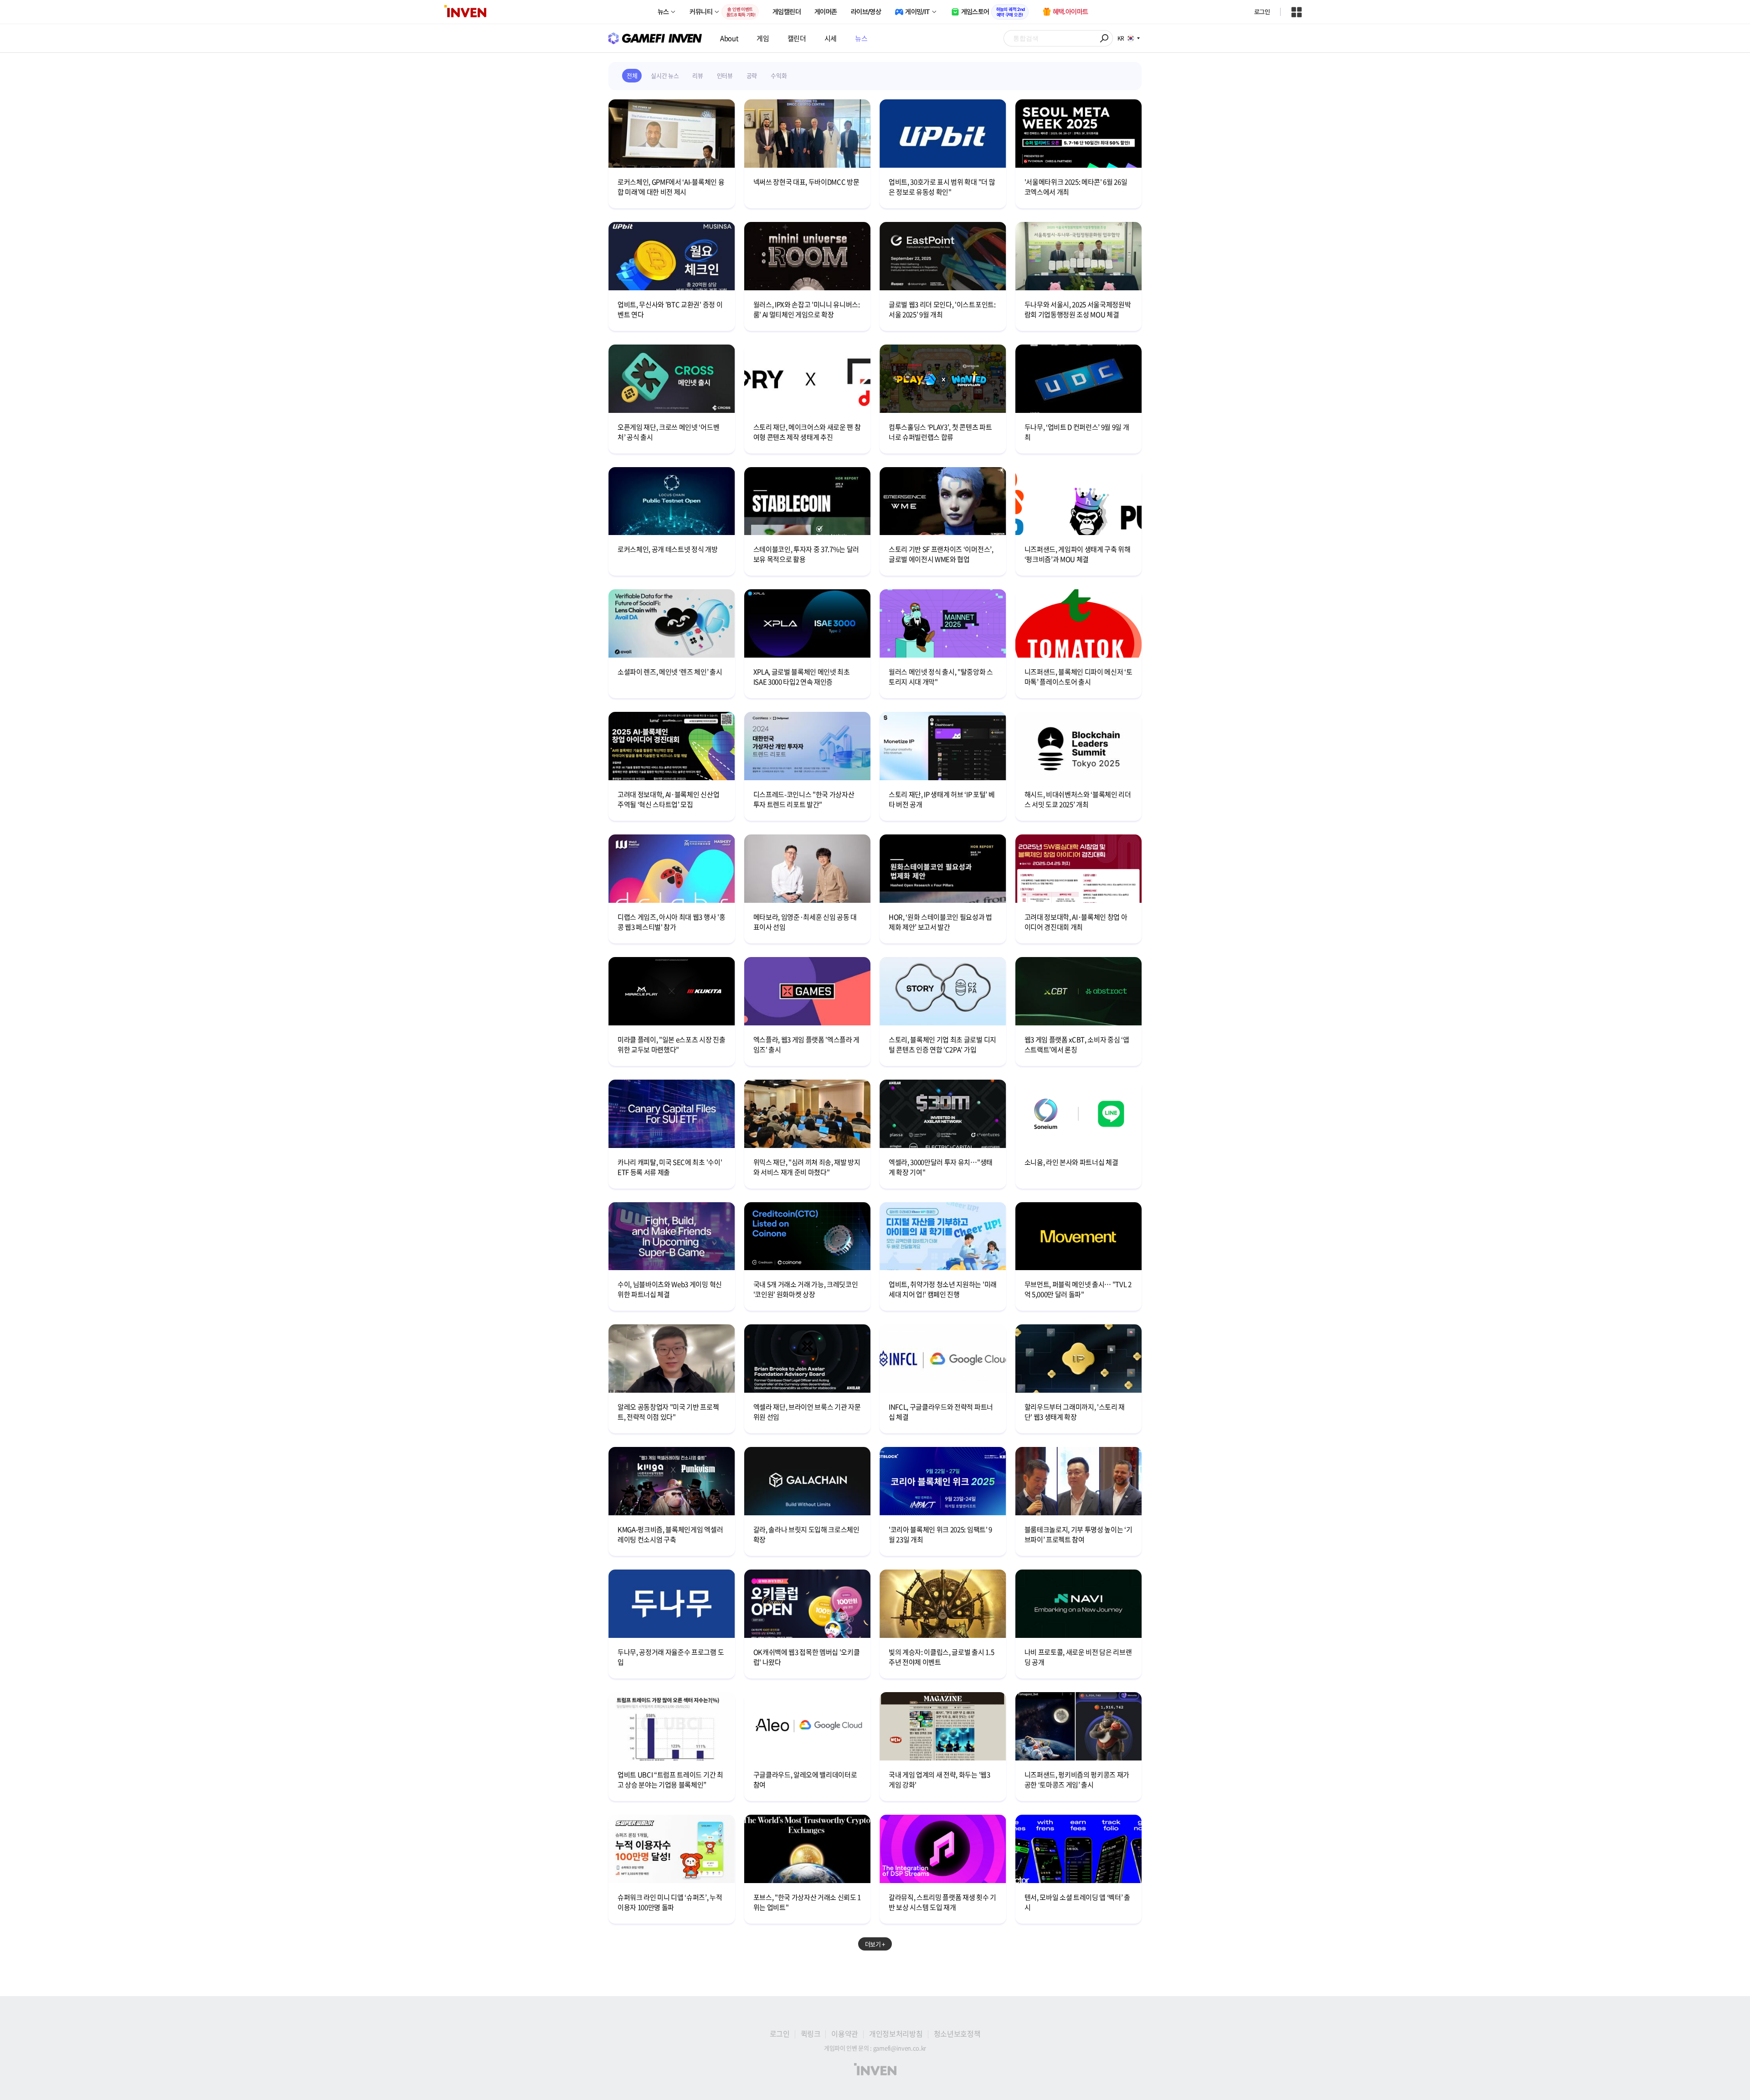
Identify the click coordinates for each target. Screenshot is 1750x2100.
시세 (831, 38)
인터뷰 (725, 75)
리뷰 (697, 75)
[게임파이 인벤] (655, 38)
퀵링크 (811, 2033)
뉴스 (861, 38)
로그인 (1262, 12)
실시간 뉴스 (665, 75)
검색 (1105, 38)
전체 (632, 75)
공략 (752, 75)
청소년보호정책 (957, 2033)
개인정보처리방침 (896, 2033)
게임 (763, 38)
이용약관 (845, 2033)
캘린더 (797, 38)
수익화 (779, 75)
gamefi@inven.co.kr (900, 2048)
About (729, 38)
